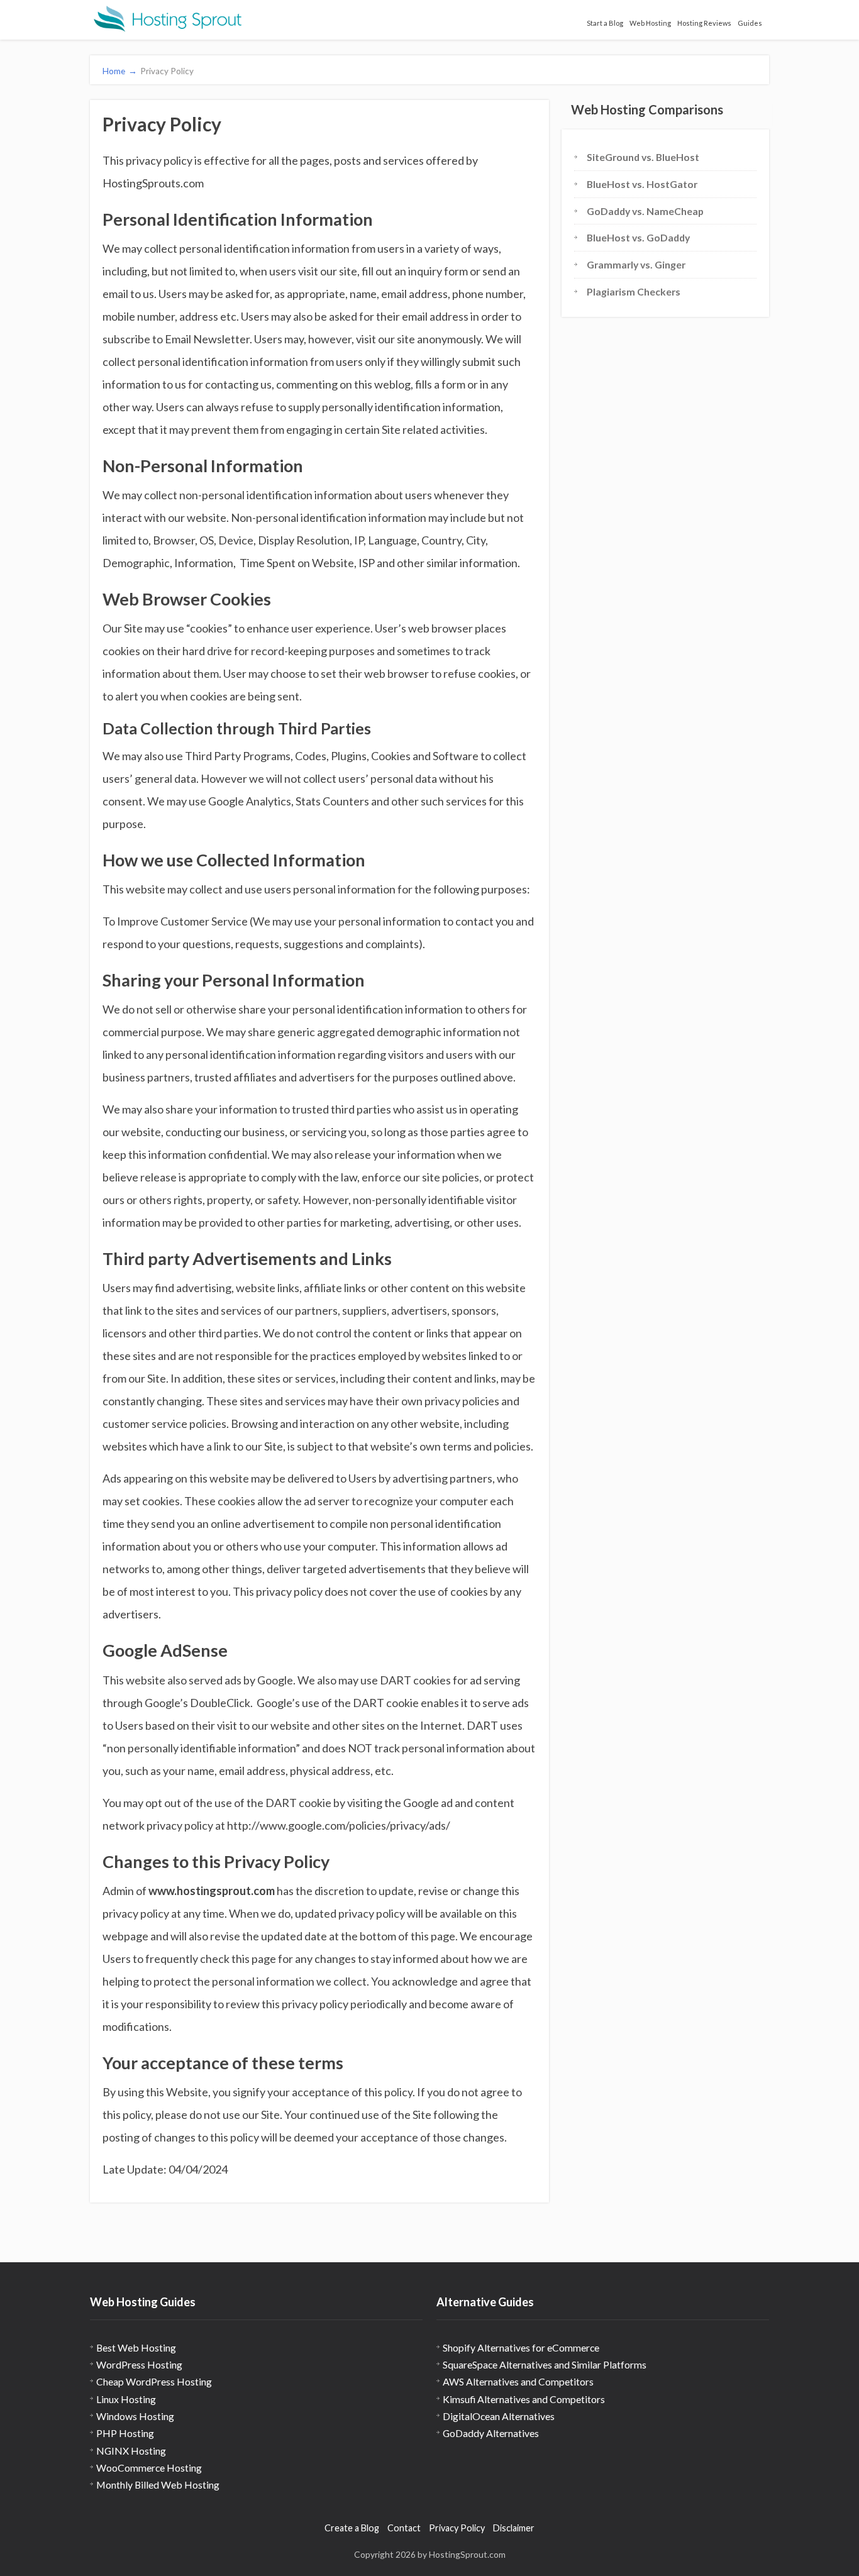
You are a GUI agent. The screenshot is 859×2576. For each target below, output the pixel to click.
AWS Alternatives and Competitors (518, 2381)
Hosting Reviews (704, 23)
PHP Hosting (125, 2433)
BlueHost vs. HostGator (642, 184)
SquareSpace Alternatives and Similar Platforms (545, 2364)
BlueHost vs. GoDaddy (638, 237)
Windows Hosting (135, 2416)
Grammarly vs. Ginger (636, 264)
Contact (404, 2528)
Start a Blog (605, 23)
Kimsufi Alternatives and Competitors (524, 2399)
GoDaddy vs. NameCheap (645, 211)
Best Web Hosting (136, 2347)
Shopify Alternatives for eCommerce (521, 2347)
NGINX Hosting (131, 2451)
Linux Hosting (126, 2399)
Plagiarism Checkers (634, 291)
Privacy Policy (457, 2528)
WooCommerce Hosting (149, 2468)
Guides (750, 23)
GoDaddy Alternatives (491, 2433)
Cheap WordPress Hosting (154, 2381)
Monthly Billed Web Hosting (158, 2485)
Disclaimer (514, 2528)
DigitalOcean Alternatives (499, 2416)
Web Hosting (650, 23)
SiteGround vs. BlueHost (643, 157)
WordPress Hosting (139, 2364)
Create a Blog (352, 2528)
